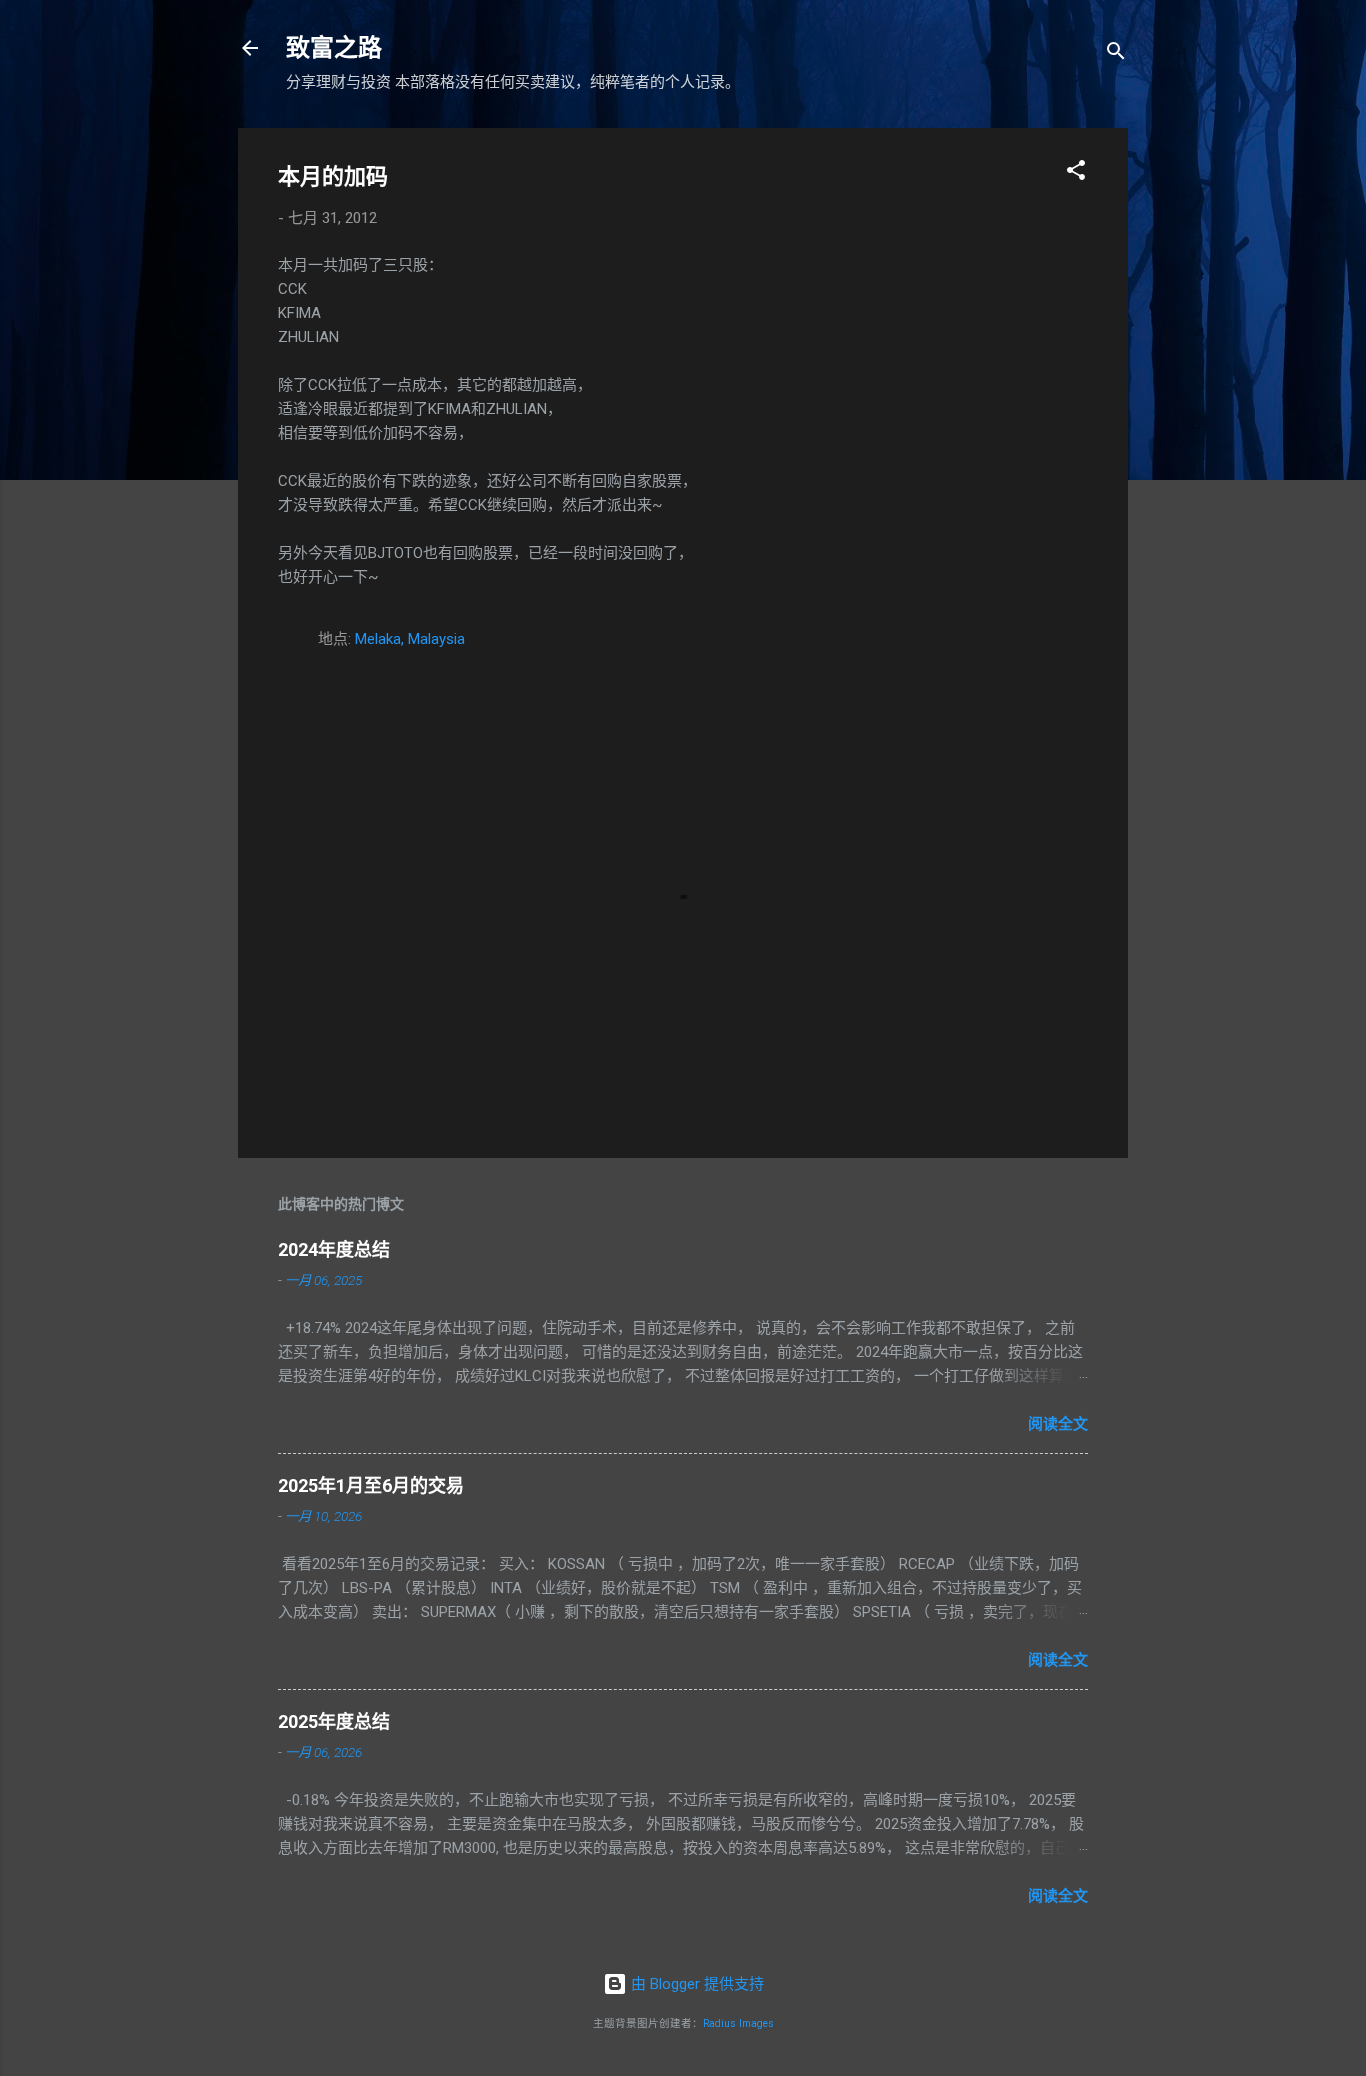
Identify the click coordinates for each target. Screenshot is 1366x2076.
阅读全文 (1058, 1424)
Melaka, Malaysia (410, 639)
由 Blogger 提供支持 (695, 1984)
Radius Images (738, 2023)
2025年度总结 (334, 1721)
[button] (1076, 173)
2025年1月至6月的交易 (371, 1485)
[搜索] (1116, 54)
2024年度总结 (334, 1249)
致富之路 (334, 48)
